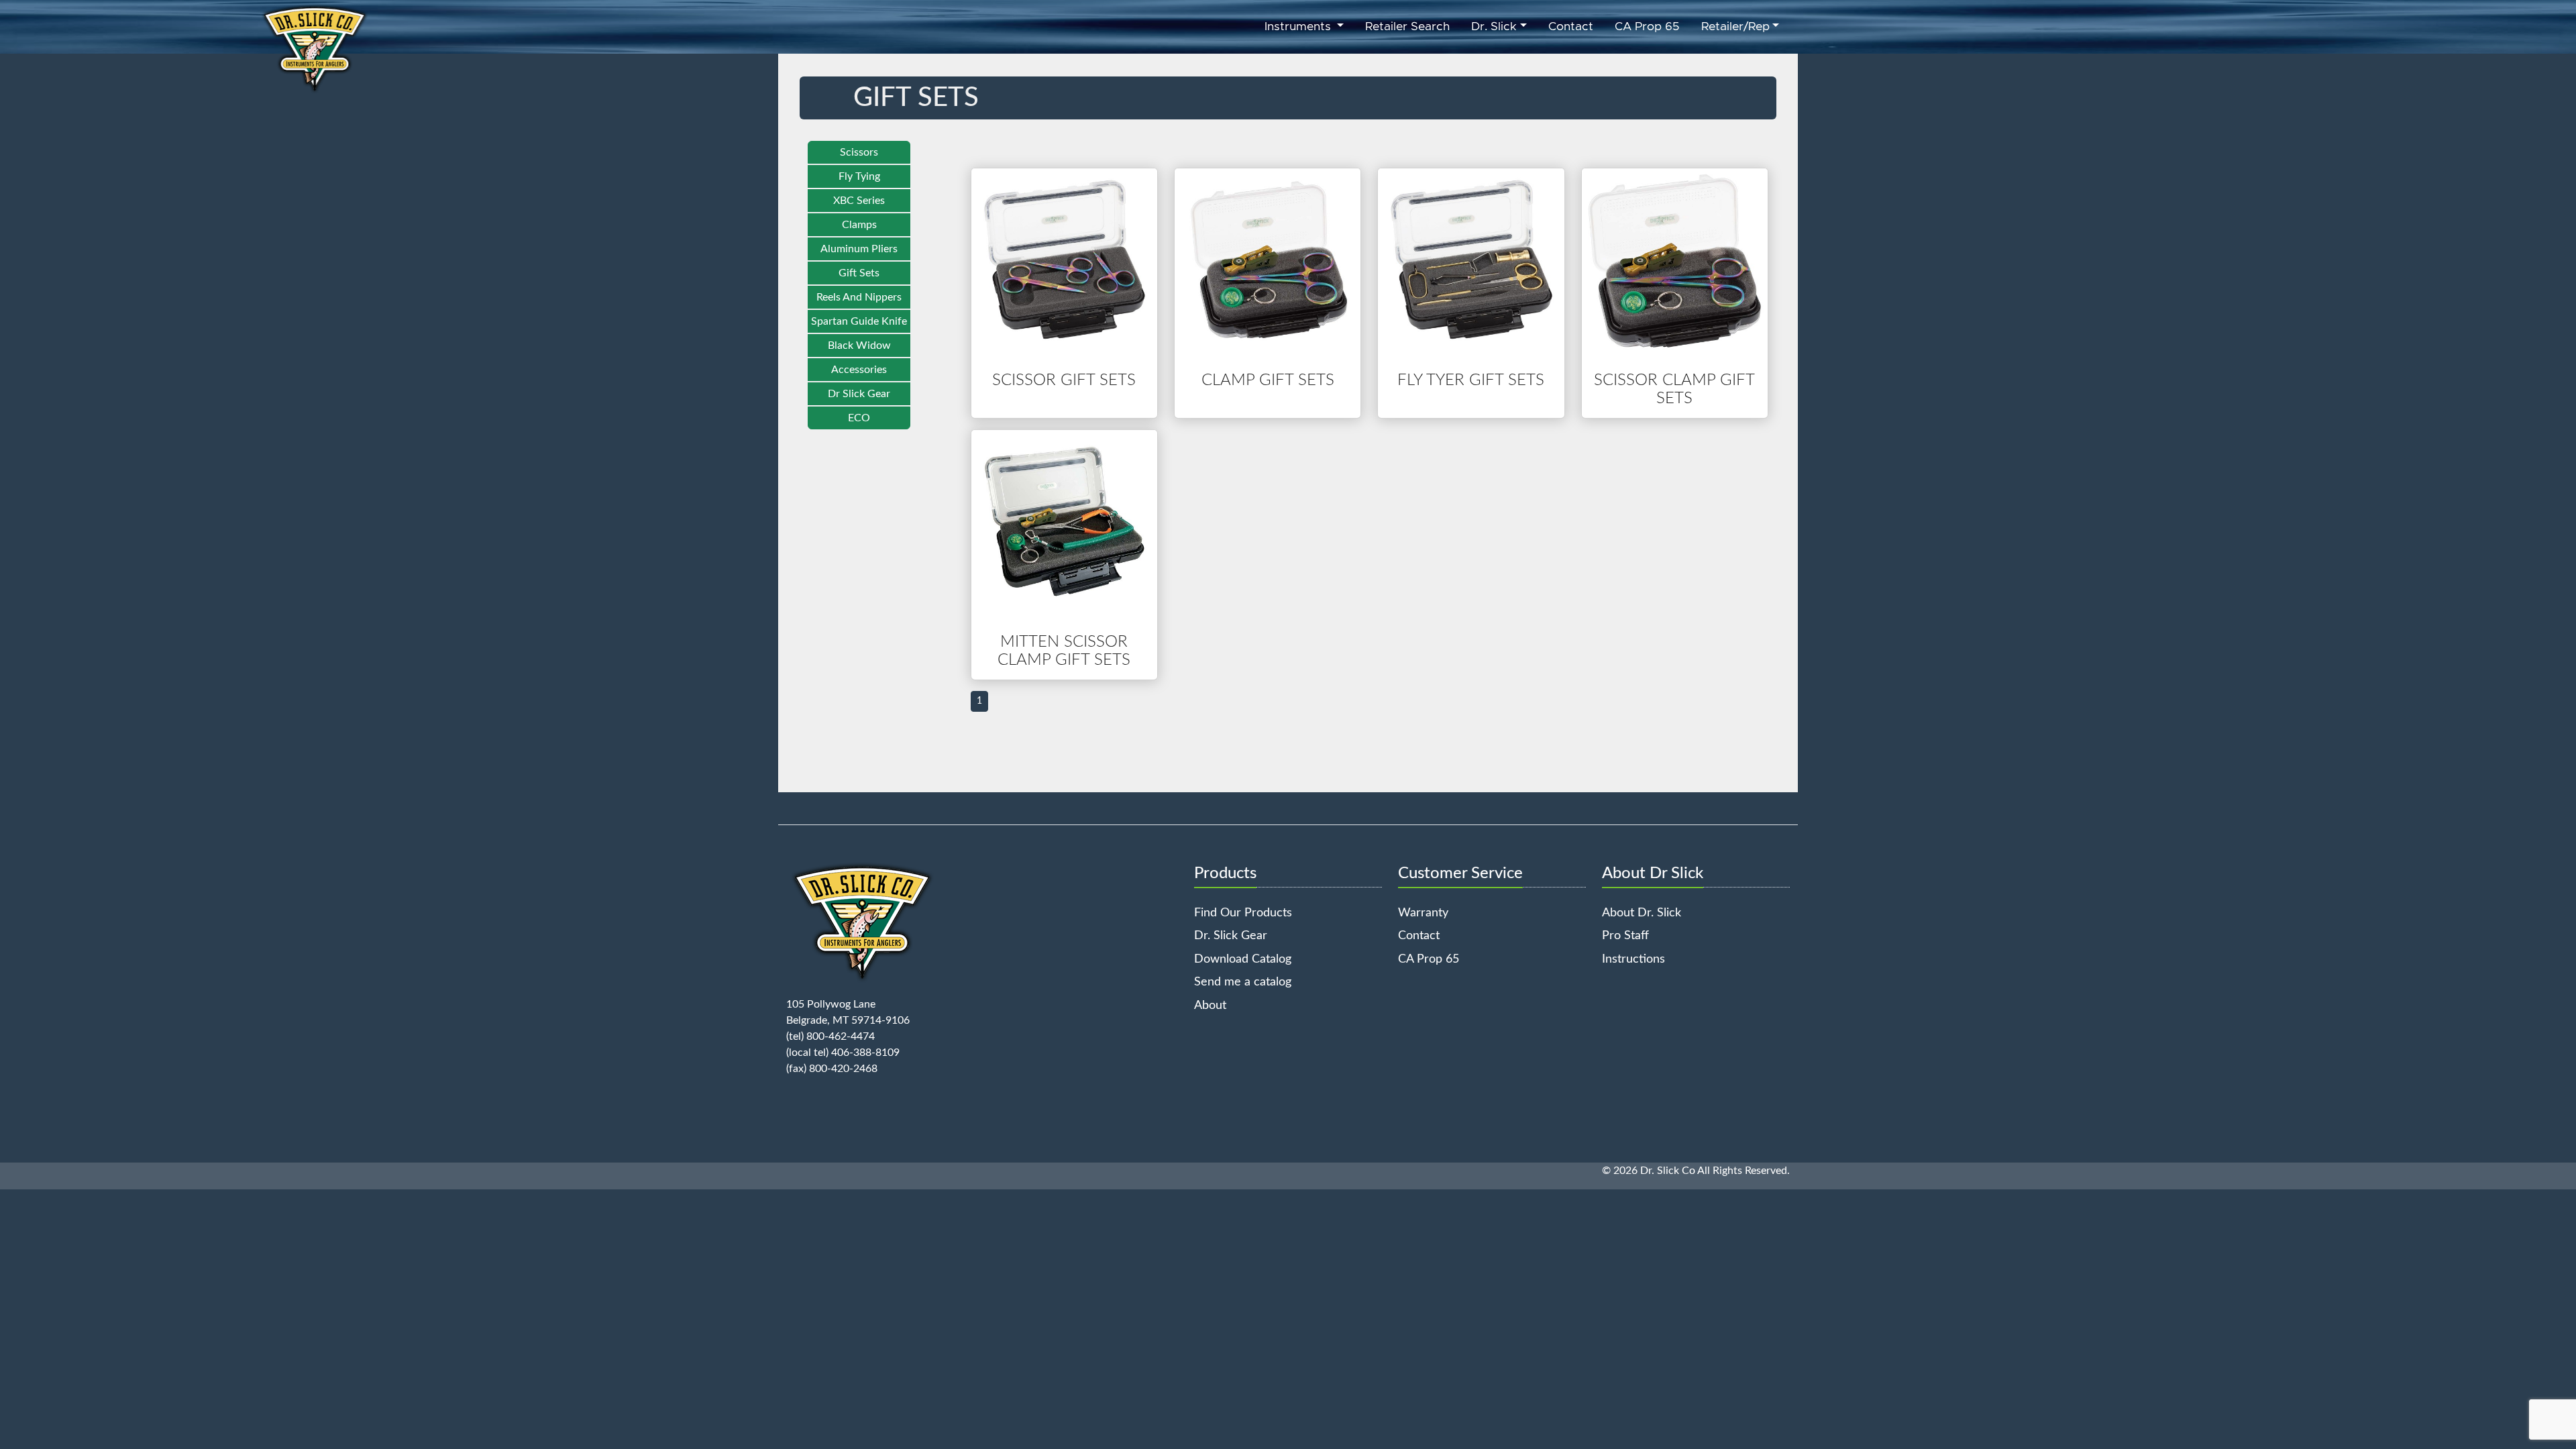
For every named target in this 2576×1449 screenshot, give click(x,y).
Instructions (1633, 959)
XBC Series (859, 201)
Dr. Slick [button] (1494, 27)
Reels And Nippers (859, 297)
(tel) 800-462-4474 (830, 1036)
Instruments (1299, 27)
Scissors (859, 152)
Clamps (859, 225)
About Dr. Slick (1642, 913)
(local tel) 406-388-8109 (843, 1053)
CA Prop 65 (1647, 27)
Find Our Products (1243, 913)
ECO (859, 418)
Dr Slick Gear (859, 394)
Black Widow (859, 345)
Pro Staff (1625, 935)
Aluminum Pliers (859, 249)
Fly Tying (859, 176)
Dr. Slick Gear (1231, 935)
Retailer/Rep (1735, 27)
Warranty (1423, 913)
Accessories (859, 370)
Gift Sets (859, 273)
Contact (1571, 27)
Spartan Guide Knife (859, 321)
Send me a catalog (1243, 982)
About (1210, 1005)
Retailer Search (1407, 27)
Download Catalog (1243, 959)
